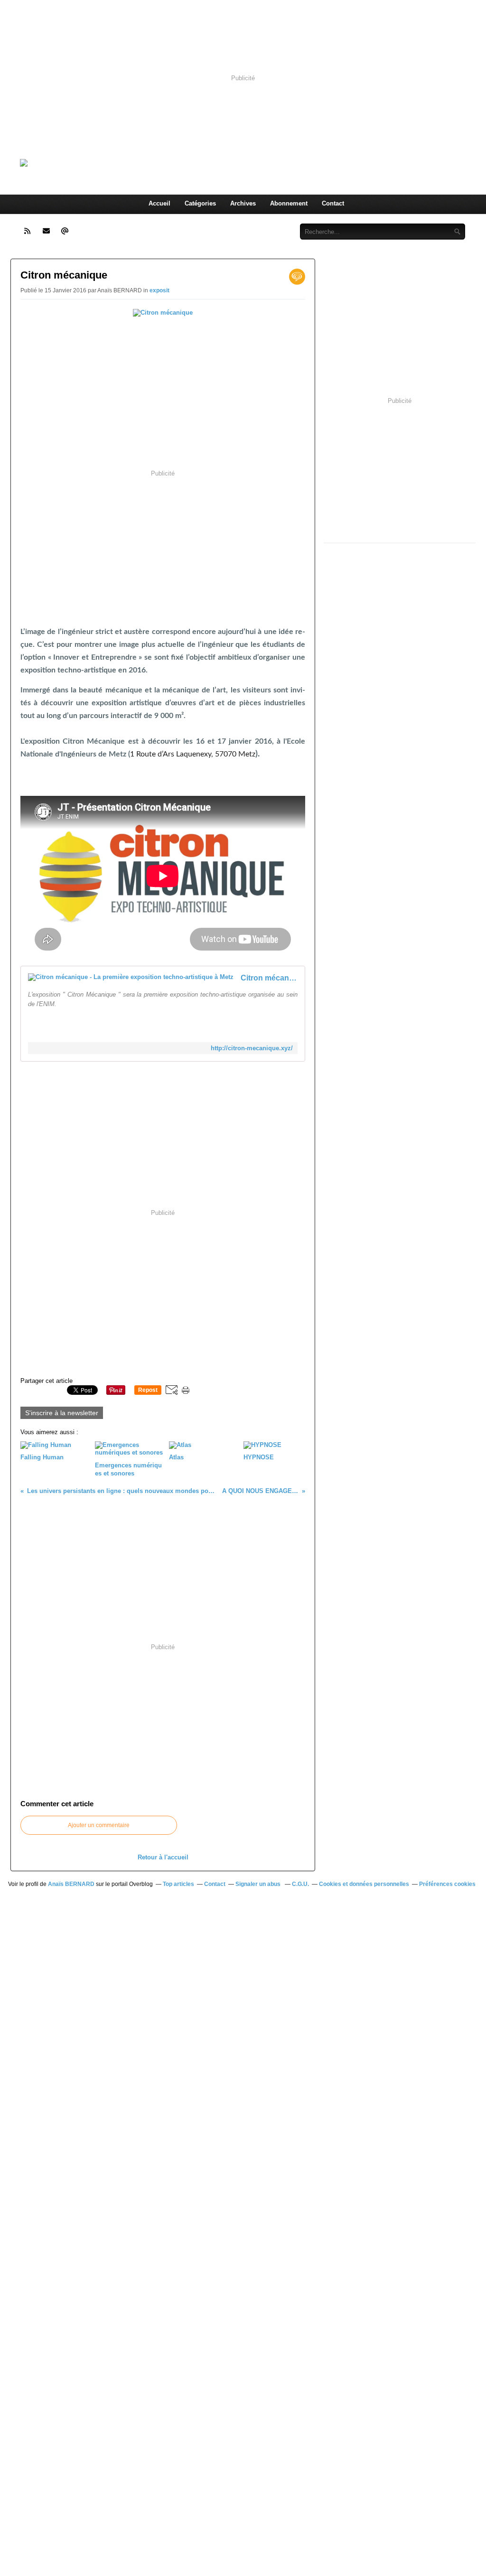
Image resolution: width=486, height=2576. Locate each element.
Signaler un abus (259, 1884)
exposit (159, 290)
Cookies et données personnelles (364, 1884)
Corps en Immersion (179, 163)
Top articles (178, 1884)
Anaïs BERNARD (71, 1884)
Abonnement (289, 203)
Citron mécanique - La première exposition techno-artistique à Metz (269, 978)
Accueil (159, 203)
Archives (243, 203)
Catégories (200, 203)
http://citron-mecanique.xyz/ (252, 1048)
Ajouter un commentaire (99, 1825)
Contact (333, 203)
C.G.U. (300, 1884)
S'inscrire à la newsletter (62, 1413)
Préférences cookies (447, 1884)
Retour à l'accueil (163, 1857)
